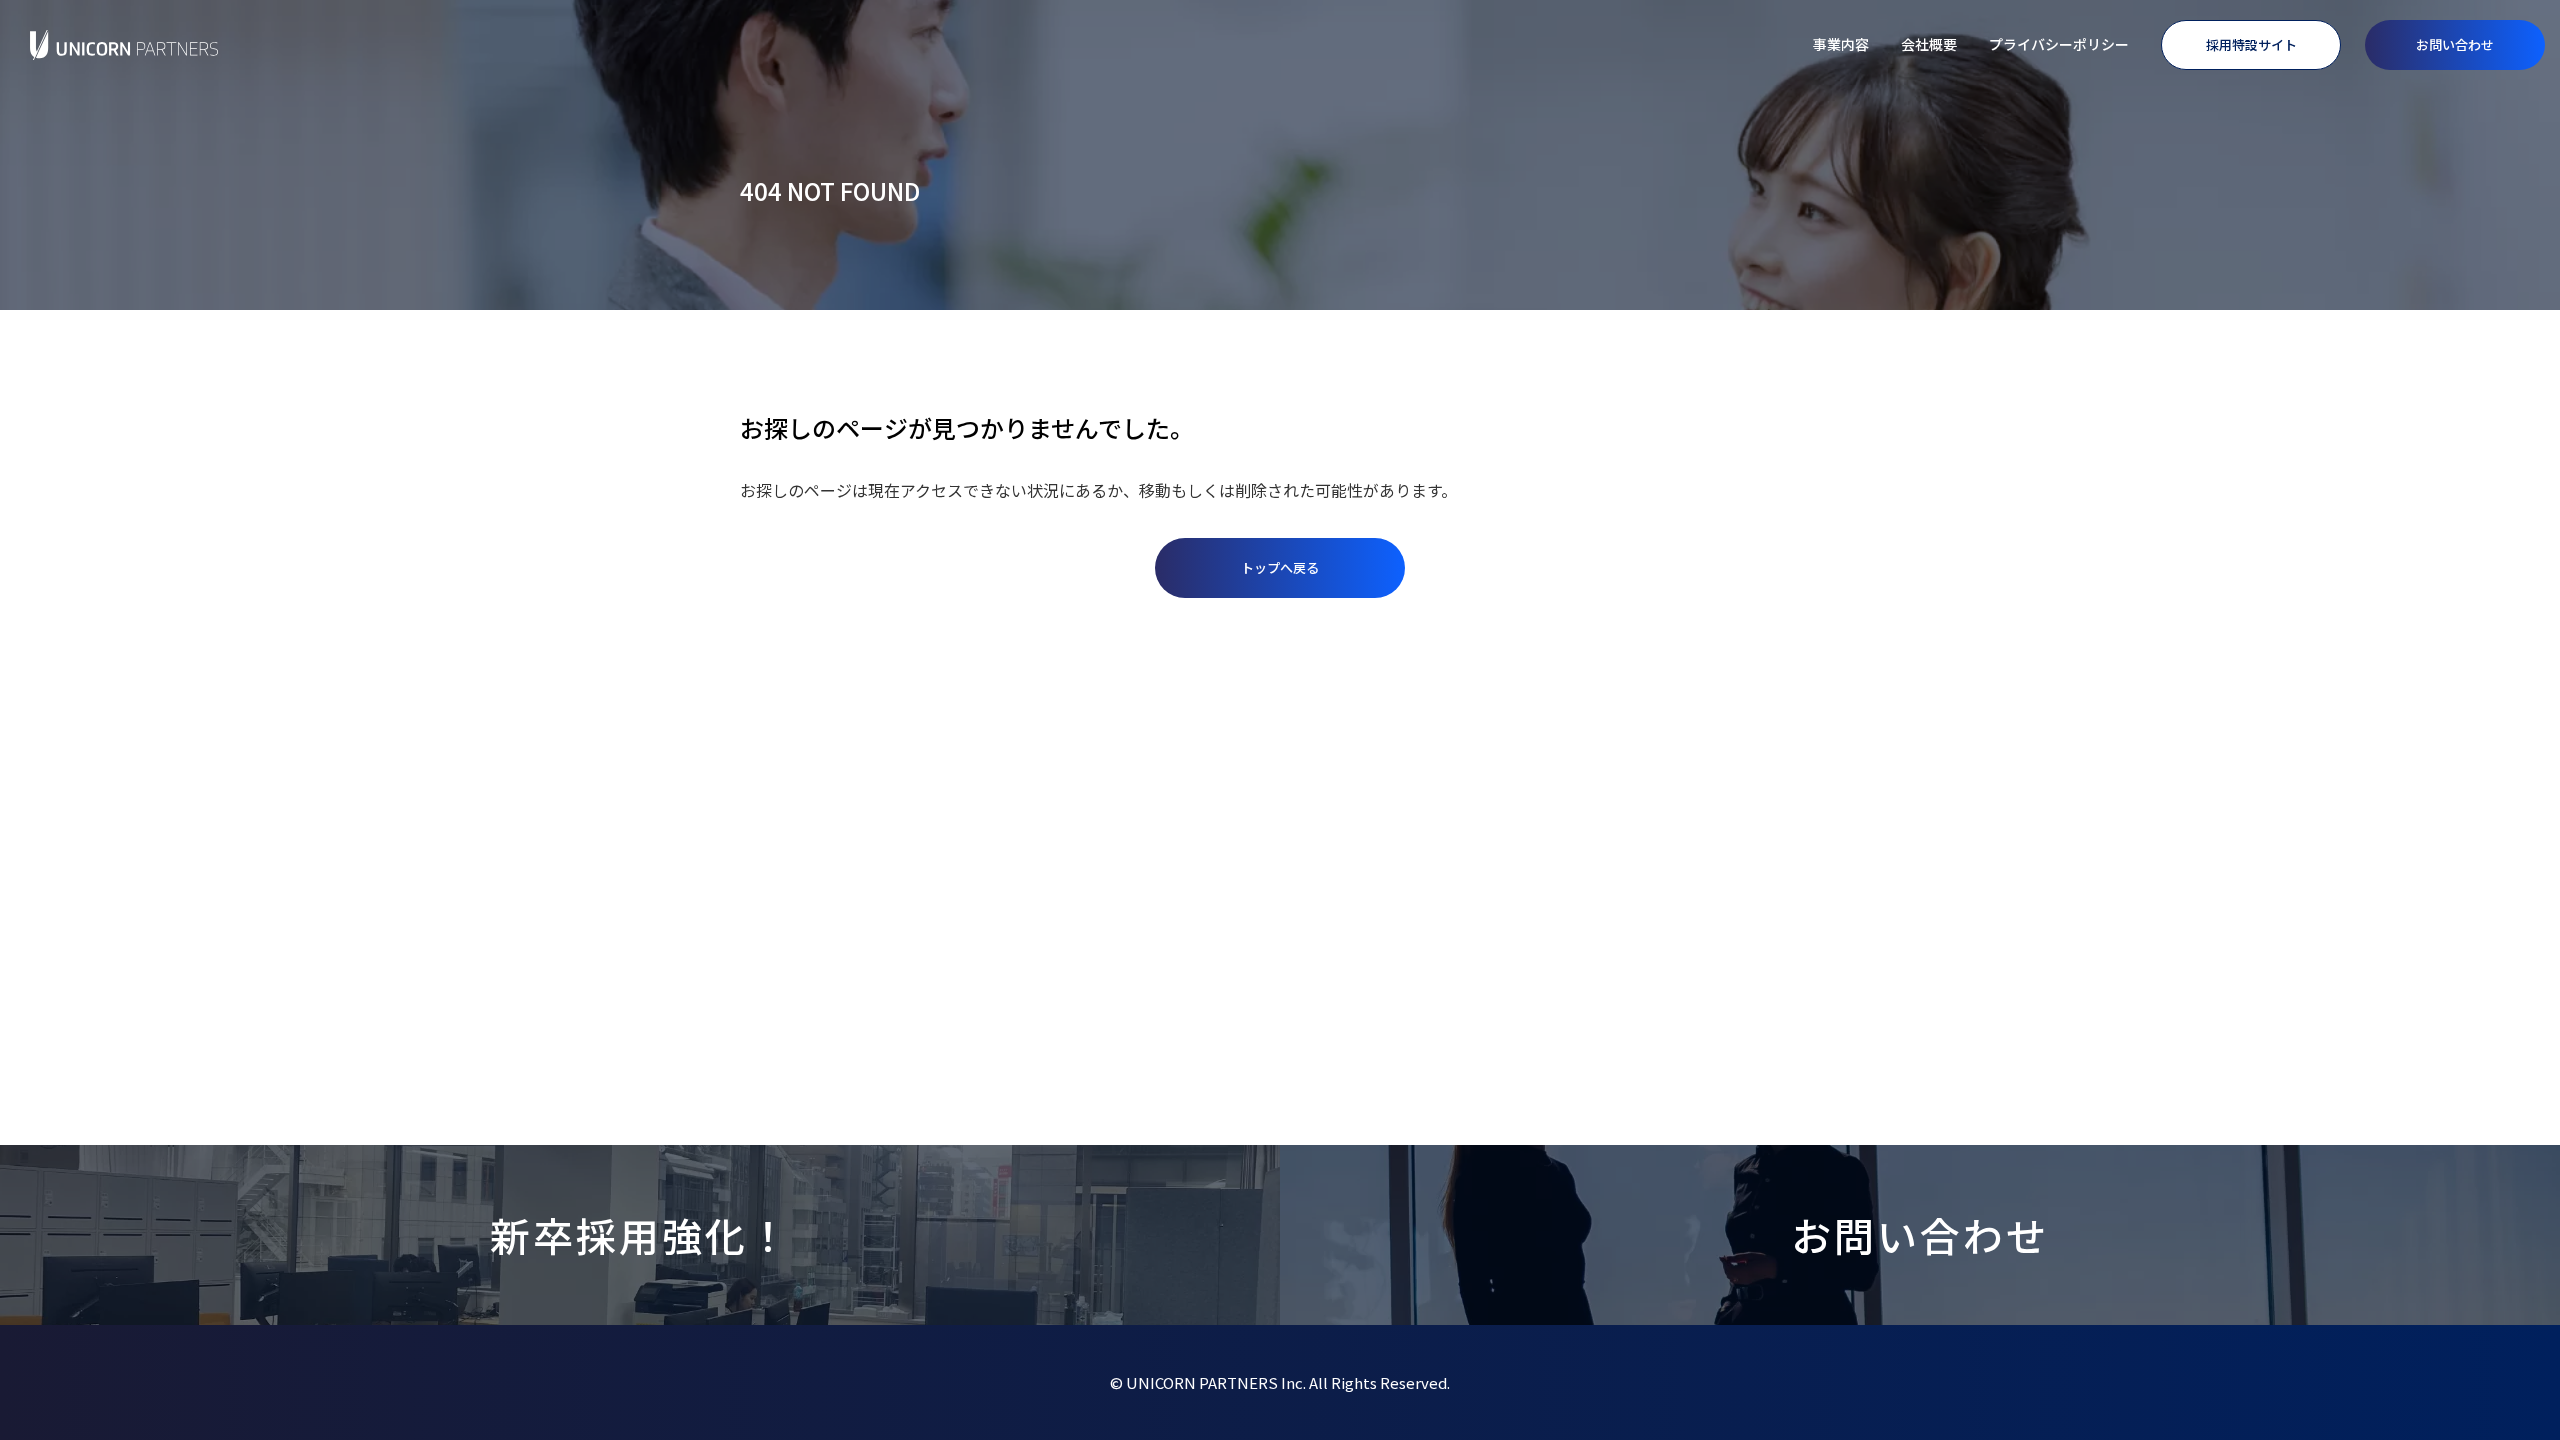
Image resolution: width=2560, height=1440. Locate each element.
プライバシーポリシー (2059, 44)
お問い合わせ (2455, 44)
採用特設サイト (2251, 44)
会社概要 (1929, 44)
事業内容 (1841, 44)
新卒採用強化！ (640, 1235)
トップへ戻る (1280, 567)
